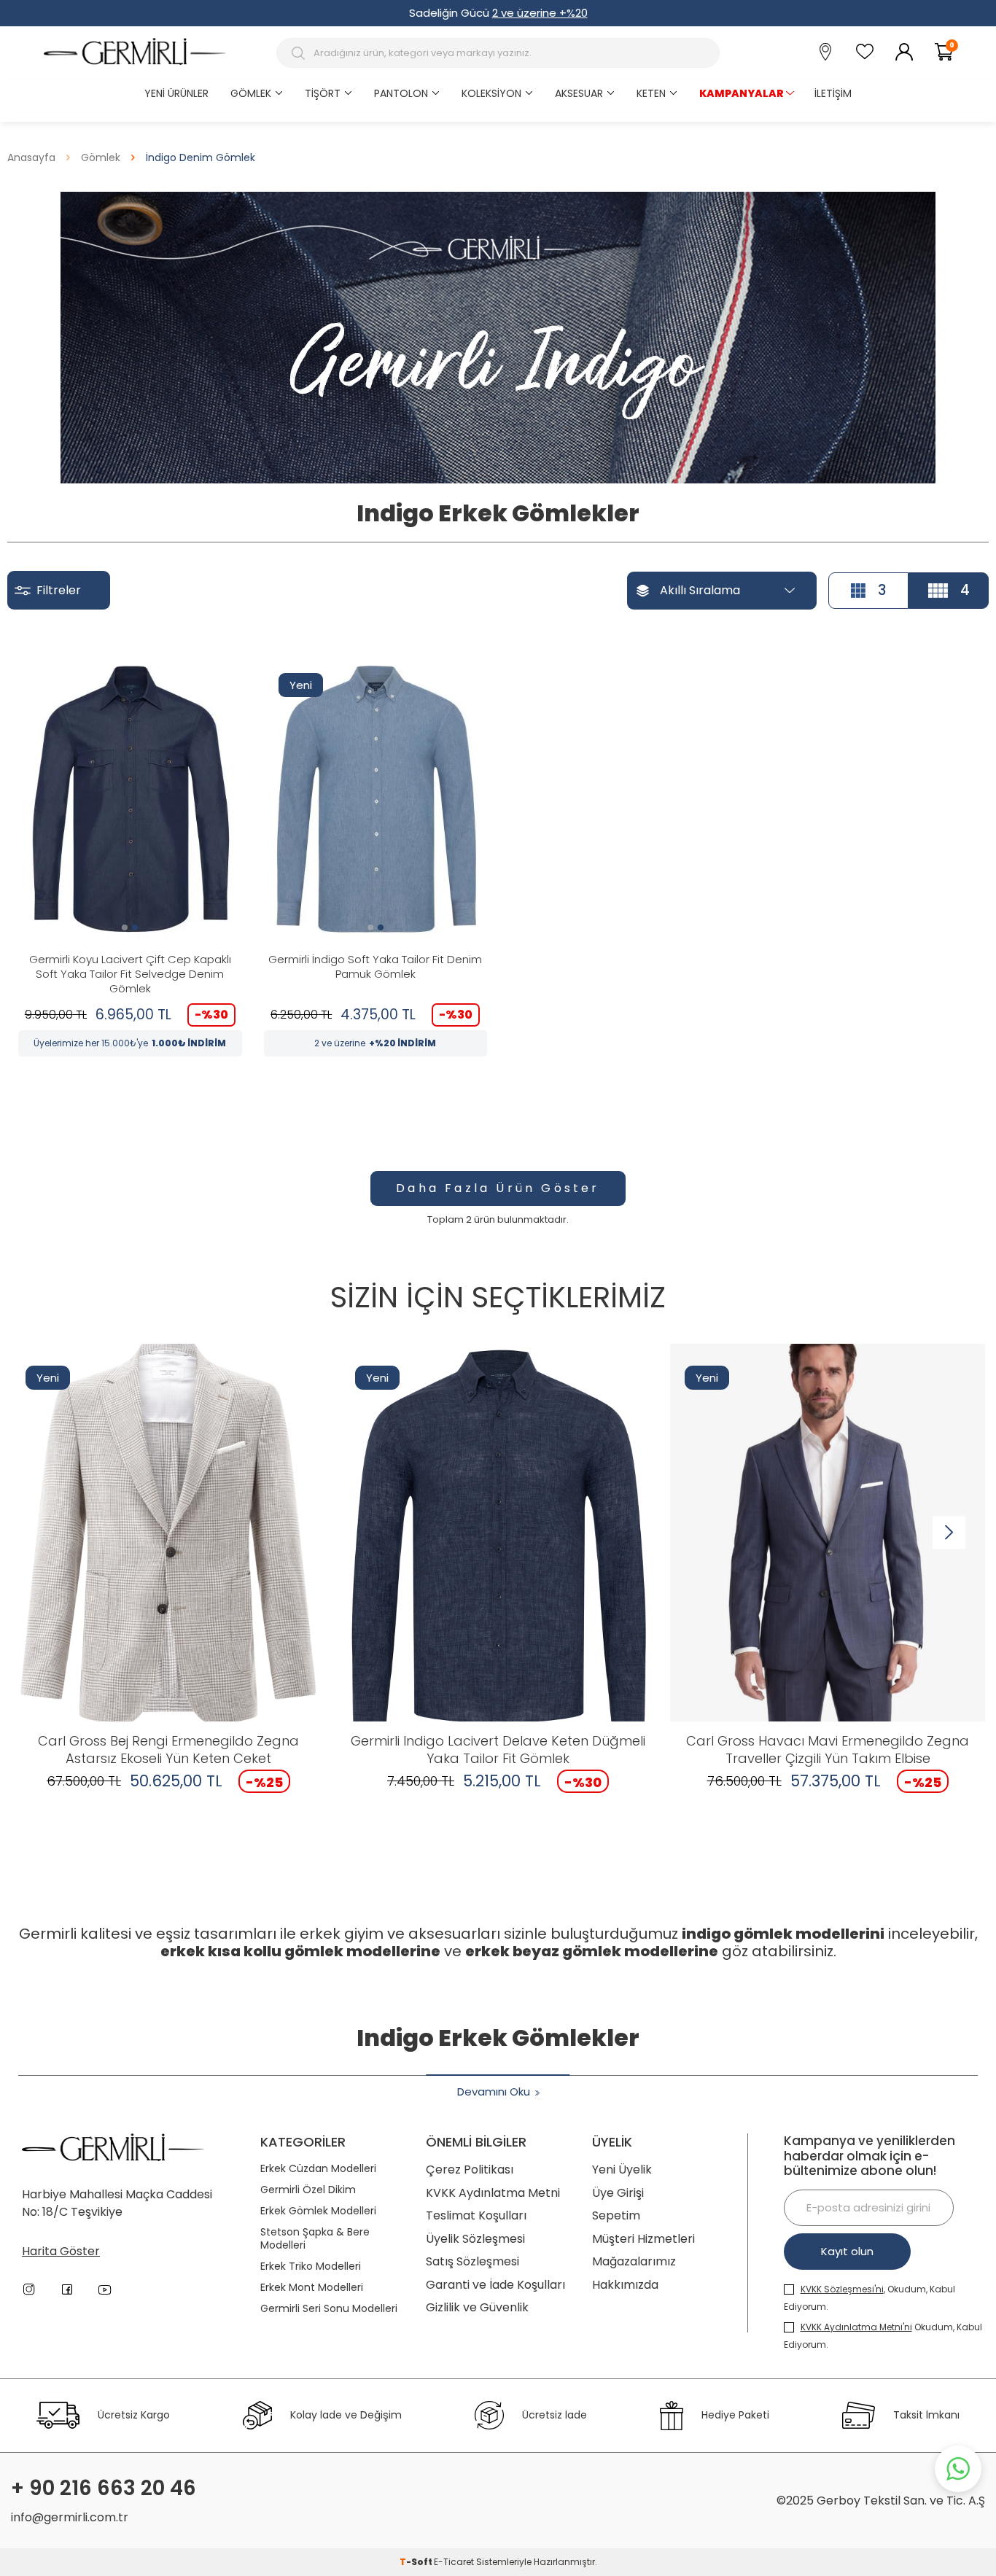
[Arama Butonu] (300, 53)
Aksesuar (579, 93)
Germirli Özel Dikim (308, 2190)
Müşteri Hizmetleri (643, 2239)
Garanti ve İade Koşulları (495, 2285)
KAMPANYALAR (742, 93)
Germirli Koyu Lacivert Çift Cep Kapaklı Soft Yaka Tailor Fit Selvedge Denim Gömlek (130, 974)
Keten (651, 93)
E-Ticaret (454, 2562)
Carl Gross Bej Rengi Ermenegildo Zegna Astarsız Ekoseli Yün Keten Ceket (168, 1750)
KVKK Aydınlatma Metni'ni (856, 2327)
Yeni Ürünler (176, 93)
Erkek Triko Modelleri (311, 2266)
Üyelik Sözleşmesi (475, 2239)
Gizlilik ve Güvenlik (477, 2307)
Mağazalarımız (634, 2261)
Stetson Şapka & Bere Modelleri (315, 2239)
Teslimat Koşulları (476, 2215)
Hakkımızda (625, 2285)
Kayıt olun (847, 2251)
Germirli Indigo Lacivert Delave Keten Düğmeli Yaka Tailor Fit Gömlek (498, 1750)
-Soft (417, 2562)
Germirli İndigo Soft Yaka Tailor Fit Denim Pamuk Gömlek (375, 967)
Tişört (323, 93)
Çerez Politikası (470, 2170)
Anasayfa (31, 158)
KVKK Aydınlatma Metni (493, 2193)
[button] (125, 927)
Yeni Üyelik (622, 2170)
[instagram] (29, 2289)
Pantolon (401, 93)
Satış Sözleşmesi (472, 2261)
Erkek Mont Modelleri (312, 2288)
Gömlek (251, 93)
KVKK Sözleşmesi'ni (842, 2289)
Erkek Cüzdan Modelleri (318, 2169)
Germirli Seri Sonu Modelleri (329, 2309)
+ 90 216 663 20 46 (104, 2489)
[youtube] (105, 2289)
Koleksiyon (491, 93)
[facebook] (67, 2289)
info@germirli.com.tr (70, 2517)
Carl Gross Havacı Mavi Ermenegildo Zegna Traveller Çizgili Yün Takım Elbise (828, 1750)
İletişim (833, 93)
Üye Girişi (618, 2193)
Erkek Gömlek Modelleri (318, 2211)
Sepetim (616, 2215)
